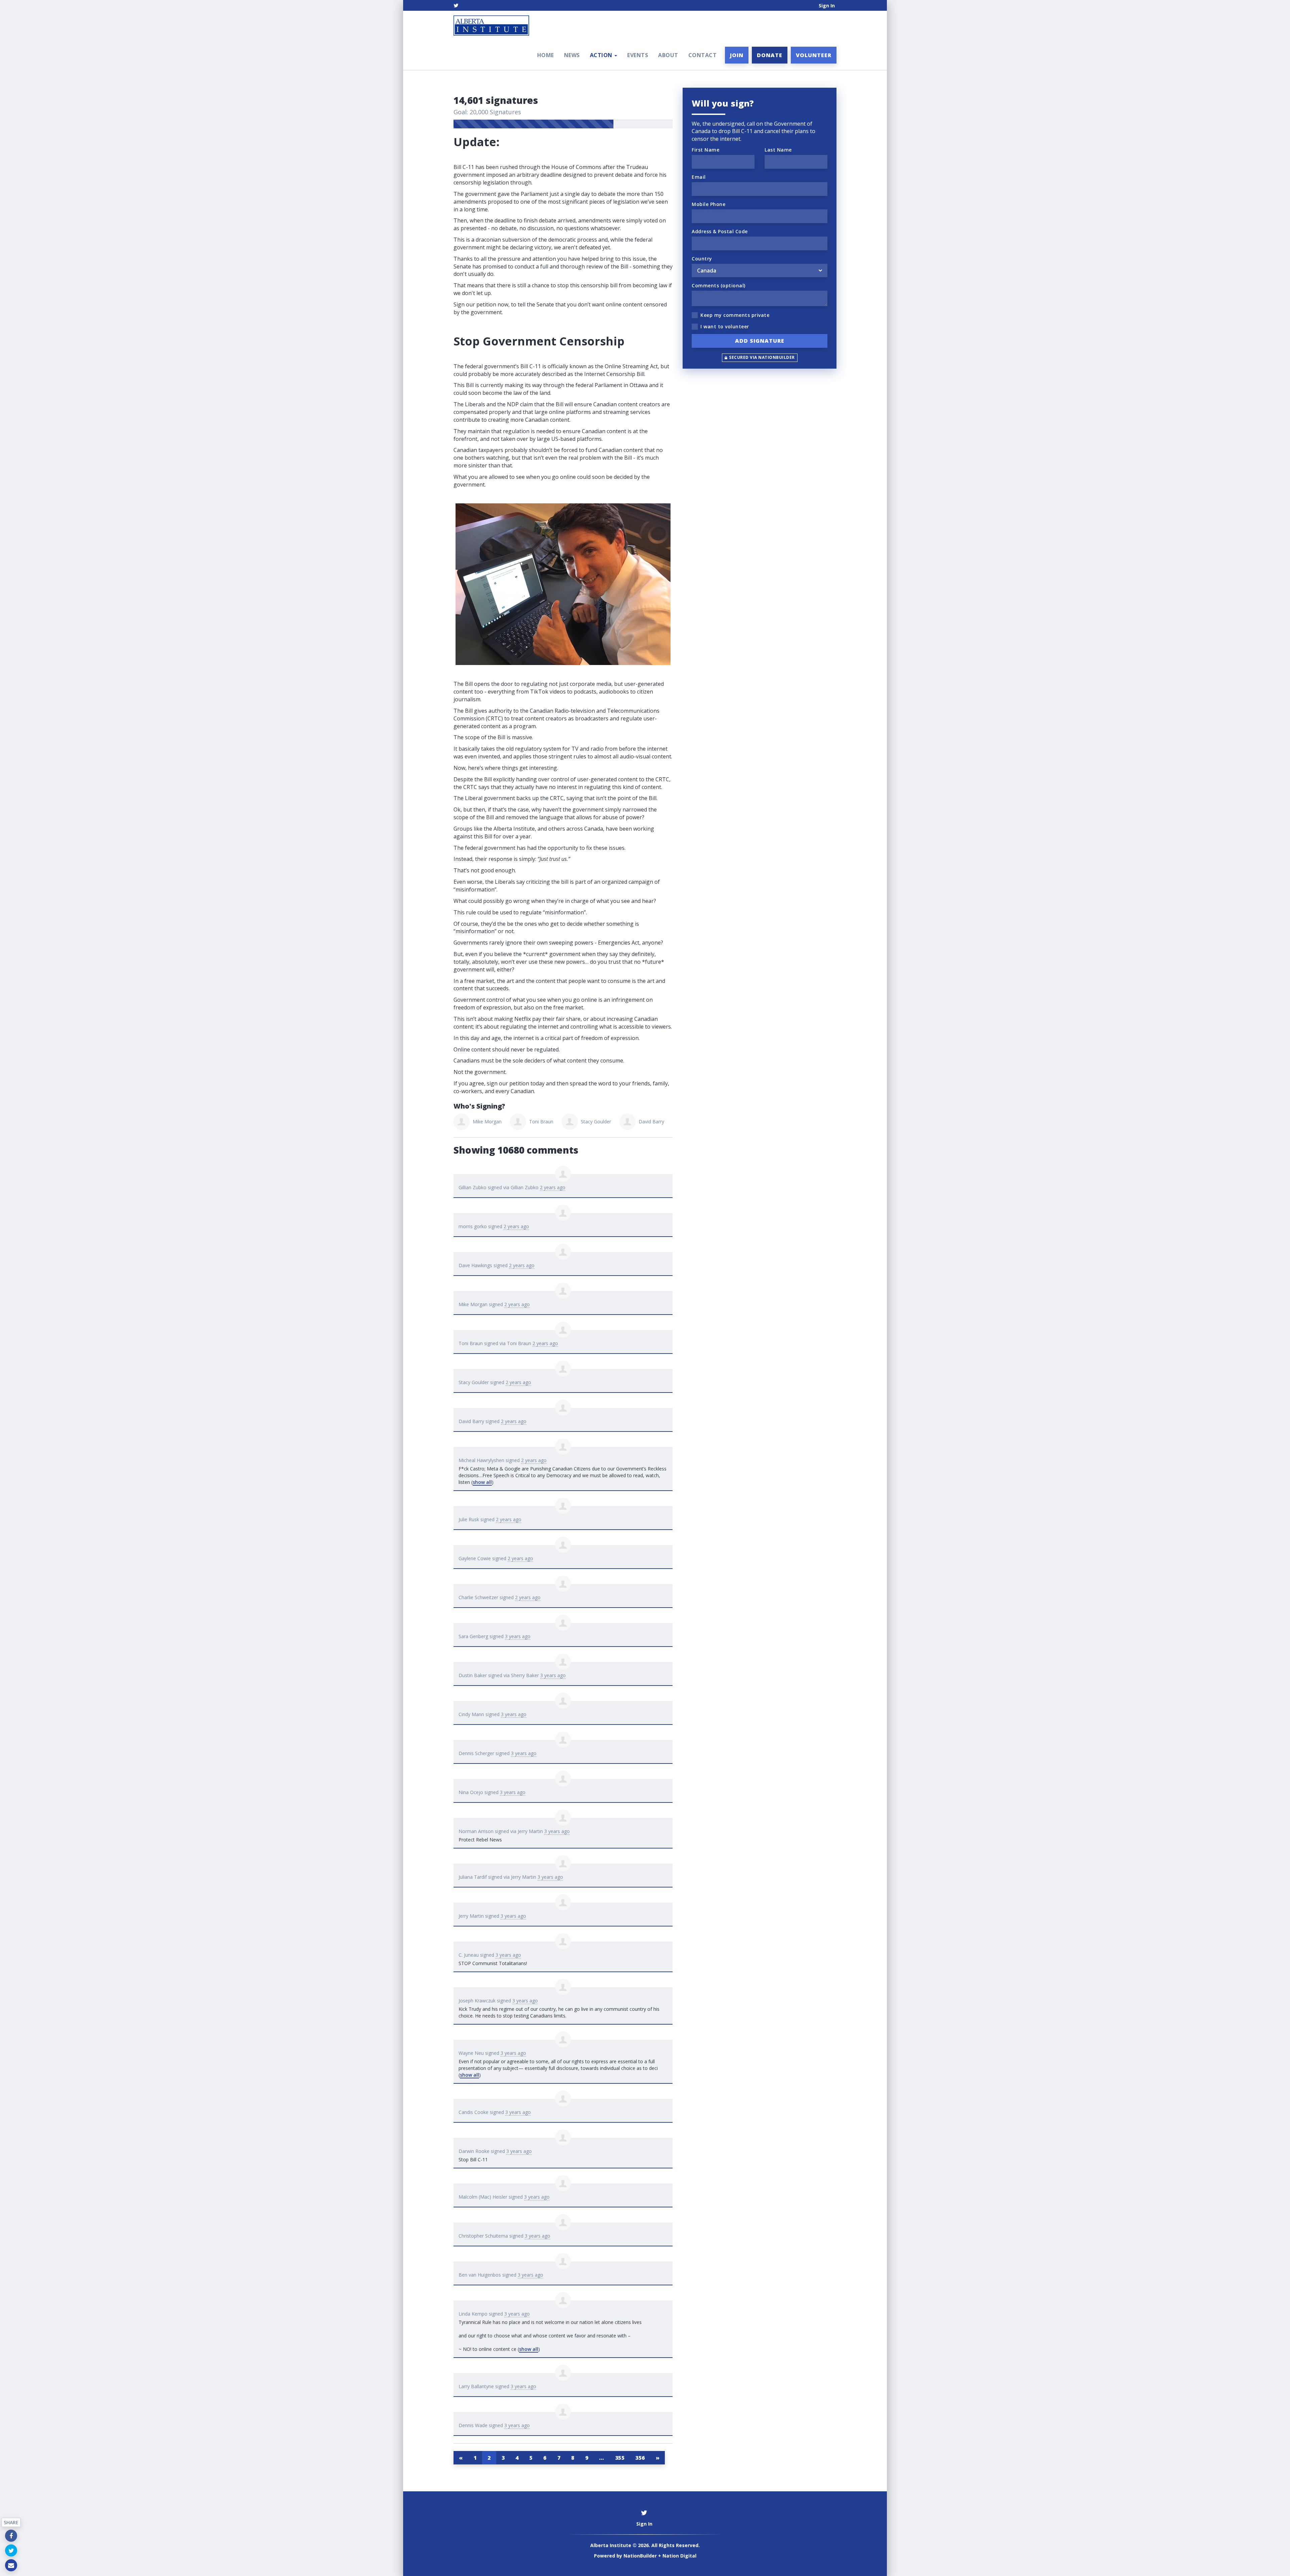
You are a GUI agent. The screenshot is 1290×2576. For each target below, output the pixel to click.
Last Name (778, 150)
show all (482, 1482)
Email (699, 177)
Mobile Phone (708, 204)
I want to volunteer (725, 326)
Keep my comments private (735, 315)
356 (640, 2458)
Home (546, 55)
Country (702, 259)
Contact (703, 55)
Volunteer (814, 55)
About (668, 55)
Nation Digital (679, 2556)
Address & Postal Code (720, 231)
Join (737, 55)
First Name (705, 150)
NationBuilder (640, 2556)
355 (620, 2458)
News (572, 55)
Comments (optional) (719, 285)
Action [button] (602, 55)
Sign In (827, 6)
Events (638, 55)
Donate (770, 55)
